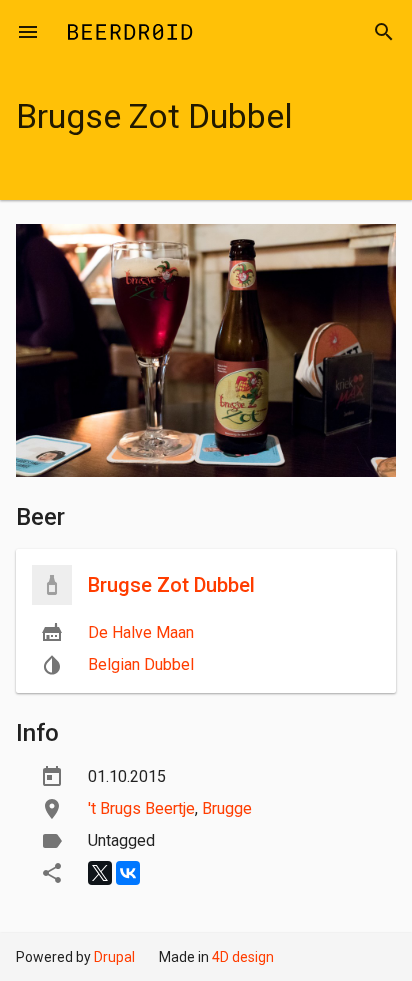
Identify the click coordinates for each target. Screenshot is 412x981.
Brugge (227, 808)
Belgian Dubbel (141, 664)
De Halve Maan (141, 632)
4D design (243, 957)
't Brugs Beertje (141, 808)
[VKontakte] (128, 873)
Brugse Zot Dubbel (171, 585)
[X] (100, 873)
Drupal (114, 957)
